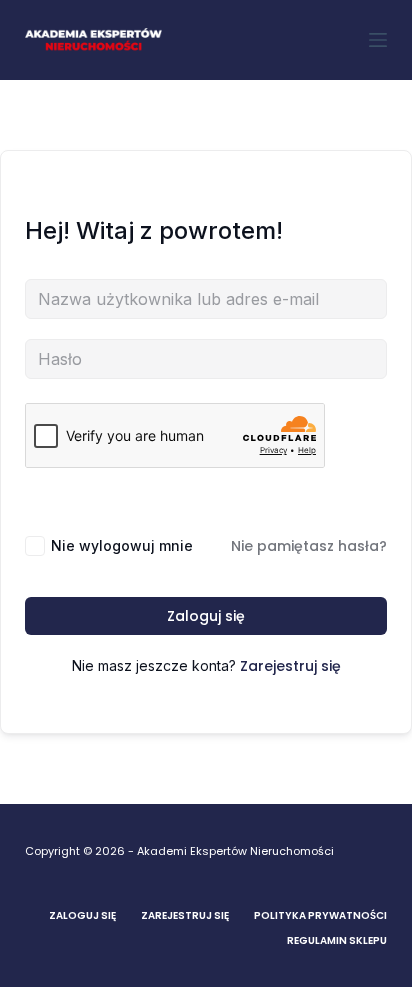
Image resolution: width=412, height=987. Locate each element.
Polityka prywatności (320, 915)
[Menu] (378, 40)
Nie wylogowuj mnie (122, 545)
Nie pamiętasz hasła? (309, 546)
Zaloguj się (206, 616)
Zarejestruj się (290, 666)
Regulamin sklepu (337, 940)
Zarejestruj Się (185, 915)
